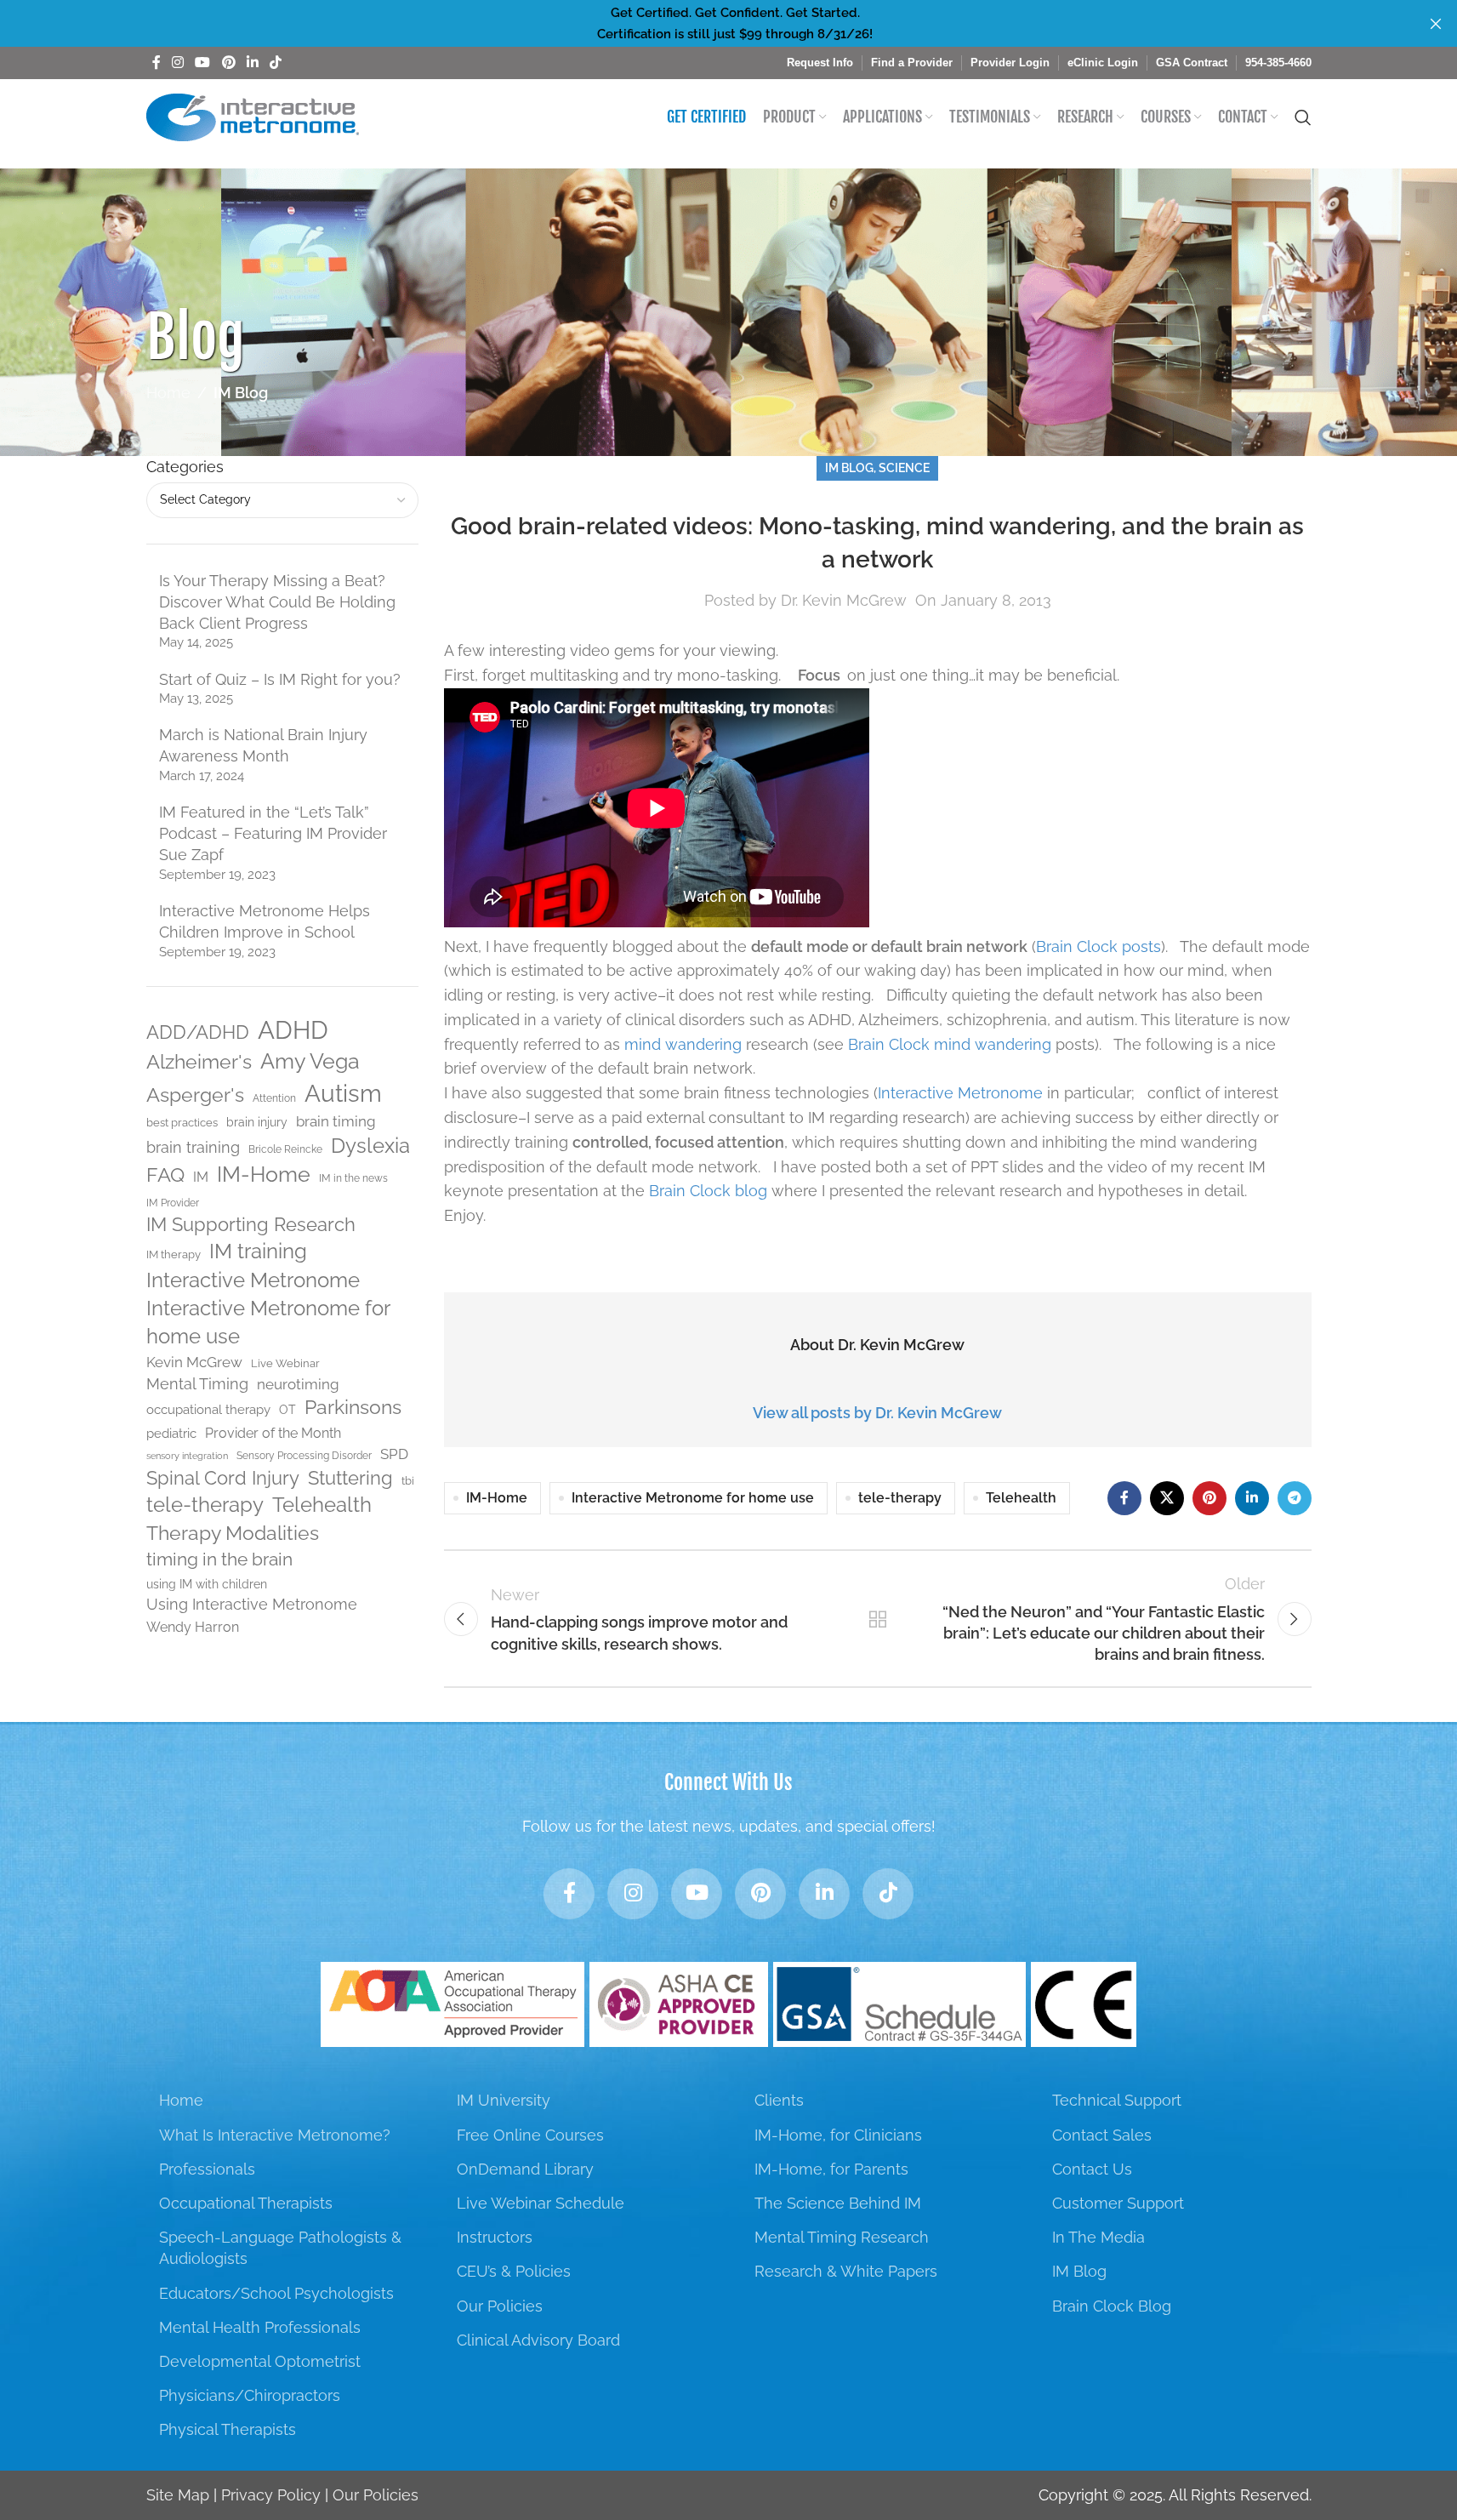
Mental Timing (197, 1384)
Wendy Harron (193, 1627)
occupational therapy (208, 1409)
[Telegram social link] (1295, 1498)
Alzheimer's (199, 1062)
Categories (185, 467)
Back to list (877, 1619)
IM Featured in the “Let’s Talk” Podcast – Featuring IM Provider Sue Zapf (273, 833)
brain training (193, 1147)
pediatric (171, 1433)
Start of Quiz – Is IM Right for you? (280, 679)
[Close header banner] (1436, 23)
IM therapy (174, 1254)
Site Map (178, 2495)
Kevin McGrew (194, 1362)
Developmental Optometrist (260, 2361)
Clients (779, 2100)
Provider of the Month (273, 1433)
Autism (343, 1093)
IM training (258, 1251)
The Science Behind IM (838, 2203)
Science (904, 468)
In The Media (1098, 2237)
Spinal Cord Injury (223, 1478)
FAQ (165, 1174)
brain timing (336, 1121)
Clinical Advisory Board (538, 2340)
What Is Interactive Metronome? (275, 2135)
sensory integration (187, 1456)
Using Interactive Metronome (252, 1604)
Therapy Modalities (233, 1533)
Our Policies (500, 2306)
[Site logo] (253, 116)
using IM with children (207, 1584)
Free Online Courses (530, 2135)
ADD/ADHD (198, 1032)
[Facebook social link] (157, 63)
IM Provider (173, 1203)
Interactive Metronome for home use (268, 1323)
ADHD (293, 1030)
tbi (408, 1481)
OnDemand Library (525, 2169)
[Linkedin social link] (252, 63)
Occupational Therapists (246, 2203)
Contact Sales (1102, 2135)
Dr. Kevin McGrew (844, 600)
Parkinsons (353, 1407)
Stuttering (350, 1478)
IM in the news (353, 1178)
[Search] (1303, 117)
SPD (394, 1454)
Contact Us (1092, 2169)
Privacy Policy (271, 2495)
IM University (504, 2100)
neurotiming (298, 1384)
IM (201, 1177)
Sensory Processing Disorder (304, 1456)
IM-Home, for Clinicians (838, 2135)
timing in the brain (219, 1559)
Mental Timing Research (842, 2237)
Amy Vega (310, 1061)
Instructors (495, 2237)
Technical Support (1117, 2100)
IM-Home (264, 1174)
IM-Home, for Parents (831, 2169)
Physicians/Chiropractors (250, 2395)
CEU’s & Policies (514, 2271)
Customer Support (1118, 2203)
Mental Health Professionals (260, 2327)
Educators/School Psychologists (276, 2293)
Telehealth (322, 1505)
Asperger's (195, 1095)
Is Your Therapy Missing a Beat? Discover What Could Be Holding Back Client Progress (277, 602)
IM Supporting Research (251, 1225)
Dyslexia (370, 1146)
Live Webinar (285, 1363)
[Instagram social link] (178, 63)
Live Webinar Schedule (541, 2203)
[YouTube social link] (203, 63)
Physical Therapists (228, 2429)
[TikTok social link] (276, 63)
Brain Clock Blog (1112, 2306)
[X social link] (1167, 1498)
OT (287, 1410)
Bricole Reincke (285, 1149)
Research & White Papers (846, 2271)
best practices (182, 1123)
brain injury (257, 1122)
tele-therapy (205, 1505)
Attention (274, 1098)
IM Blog (241, 393)
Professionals (207, 2169)
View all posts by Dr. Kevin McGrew (877, 1413)
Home (168, 393)
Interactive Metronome (253, 1280)
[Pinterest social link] (228, 63)
